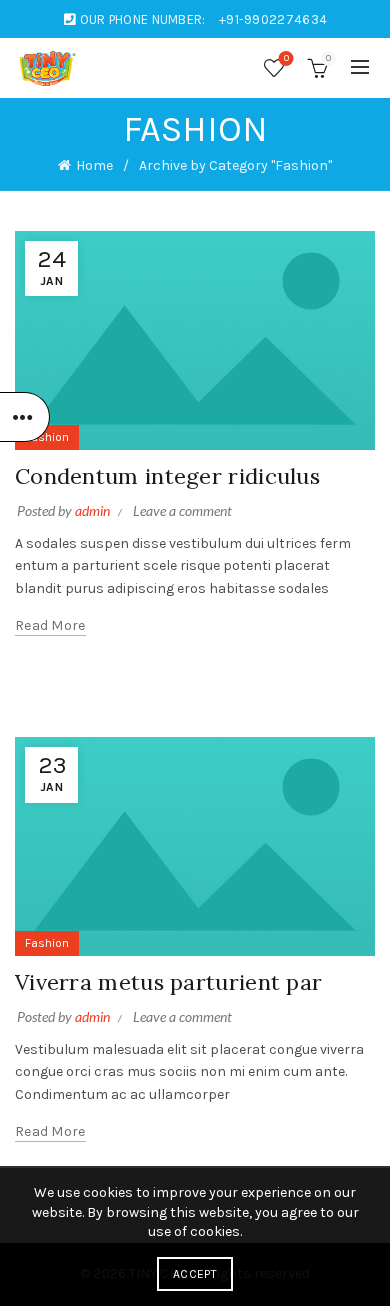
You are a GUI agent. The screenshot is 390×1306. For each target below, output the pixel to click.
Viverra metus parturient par (168, 982)
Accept (195, 1274)
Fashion (47, 437)
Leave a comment (182, 510)
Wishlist (286, 58)
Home (94, 165)
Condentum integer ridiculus (167, 476)
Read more (50, 625)
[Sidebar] (25, 417)
